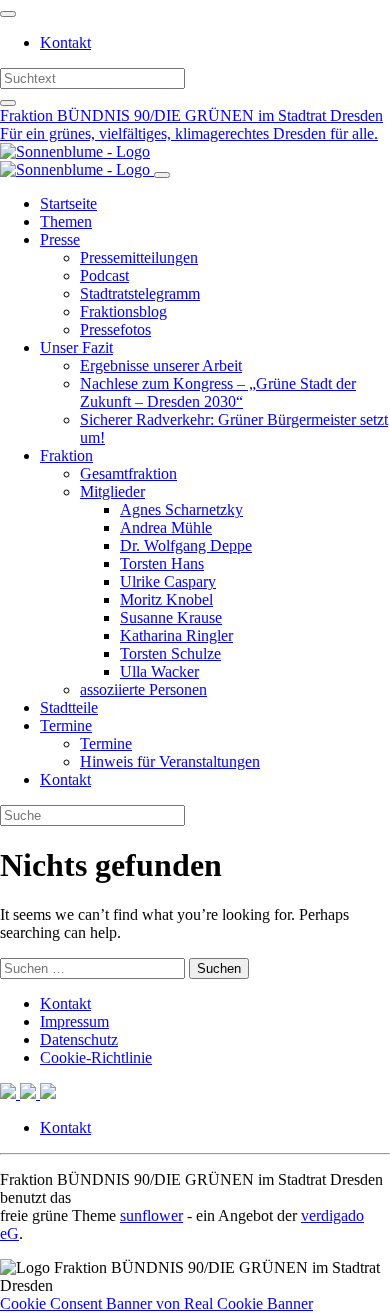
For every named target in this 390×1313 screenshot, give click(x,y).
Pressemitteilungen (139, 257)
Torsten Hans (162, 563)
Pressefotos (115, 329)
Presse (60, 239)
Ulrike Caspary (168, 581)
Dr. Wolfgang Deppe (186, 545)
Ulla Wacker (159, 671)
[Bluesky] (30, 1093)
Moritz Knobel (166, 599)
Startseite (68, 203)
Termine (66, 725)
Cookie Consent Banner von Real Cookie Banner (156, 1303)
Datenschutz (79, 1039)
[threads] (48, 1093)
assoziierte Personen (143, 689)
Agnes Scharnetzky (181, 509)
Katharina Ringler (176, 635)
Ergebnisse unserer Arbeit (161, 365)
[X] (10, 1093)
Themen (66, 221)
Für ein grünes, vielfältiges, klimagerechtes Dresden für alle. (189, 133)
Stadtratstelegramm (140, 293)
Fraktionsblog (123, 311)
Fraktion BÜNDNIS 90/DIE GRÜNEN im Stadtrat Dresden (191, 115)
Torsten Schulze (170, 653)
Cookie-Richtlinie (96, 1057)
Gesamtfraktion (128, 473)
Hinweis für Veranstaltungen (170, 761)
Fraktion (66, 455)
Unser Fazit (76, 347)
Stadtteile (69, 707)
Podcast (104, 275)
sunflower (151, 1215)
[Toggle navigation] (8, 14)
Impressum (74, 1021)
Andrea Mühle (166, 527)
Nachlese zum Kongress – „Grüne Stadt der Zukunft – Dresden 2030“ (218, 392)
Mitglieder (112, 491)
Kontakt (65, 42)
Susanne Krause (171, 617)
